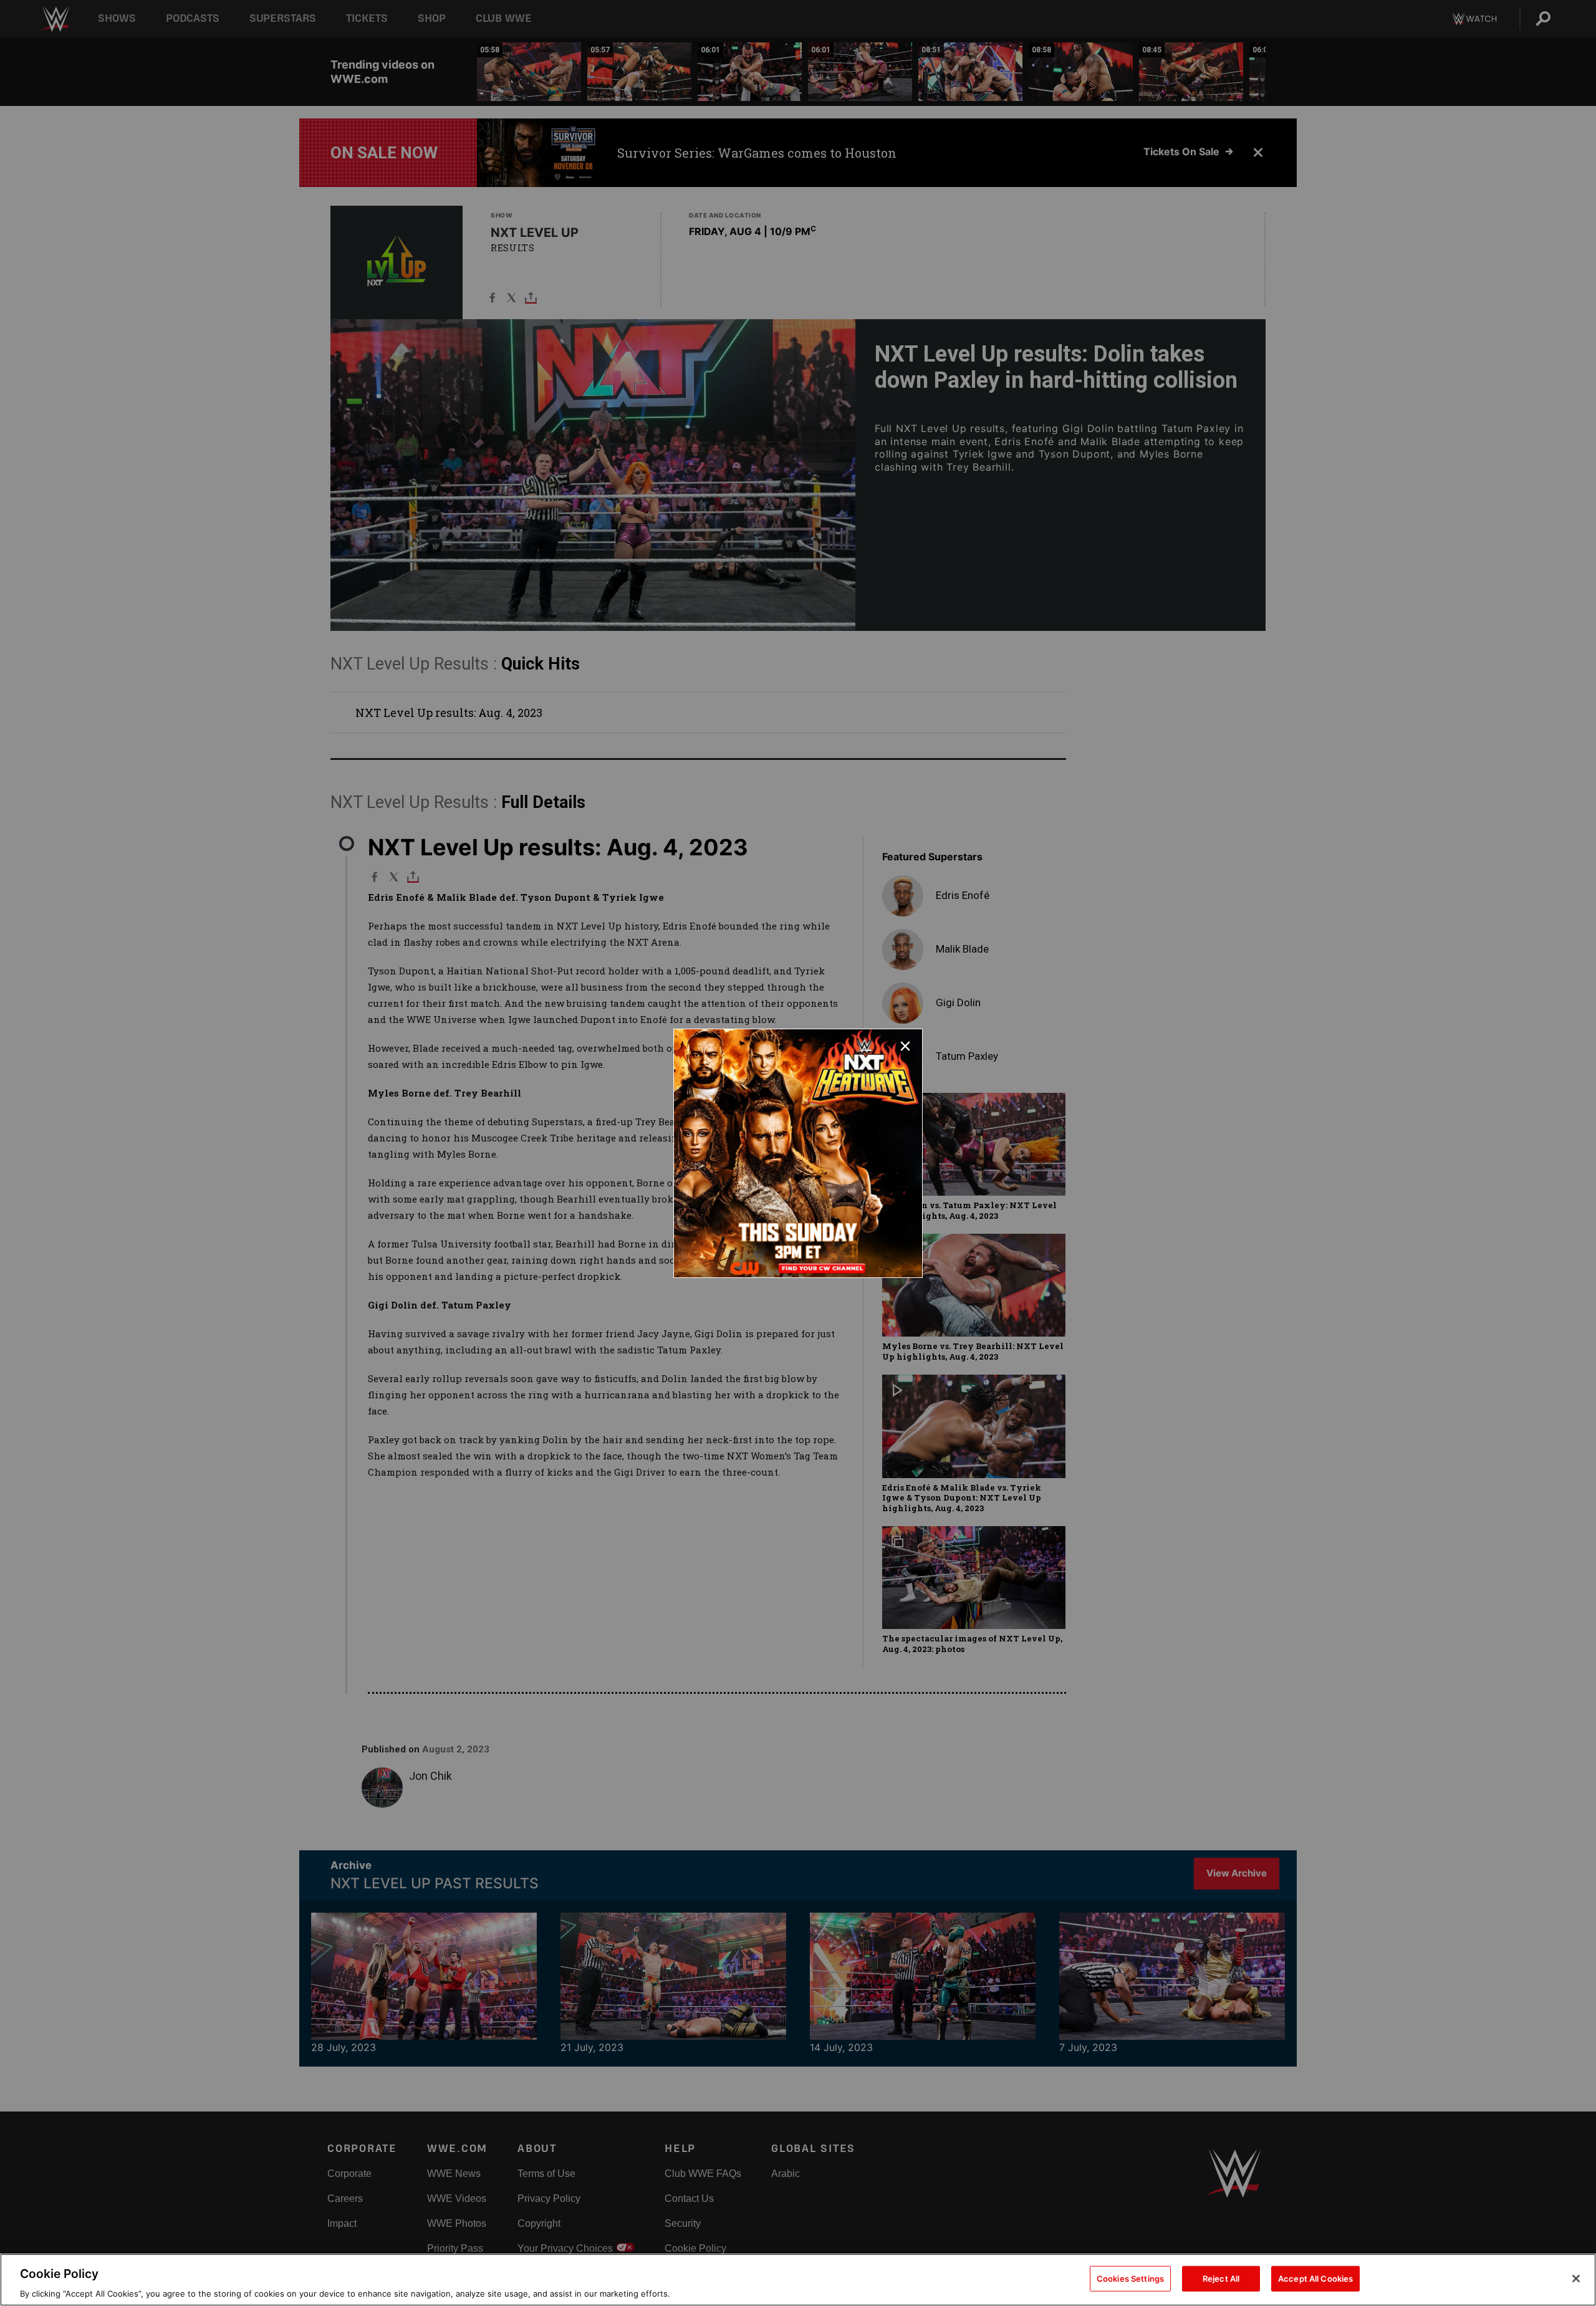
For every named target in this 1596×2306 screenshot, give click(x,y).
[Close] (1576, 2279)
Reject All (1221, 2278)
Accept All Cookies (1315, 2278)
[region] (798, 2280)
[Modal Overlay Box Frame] (798, 1153)
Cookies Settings (1130, 2278)
